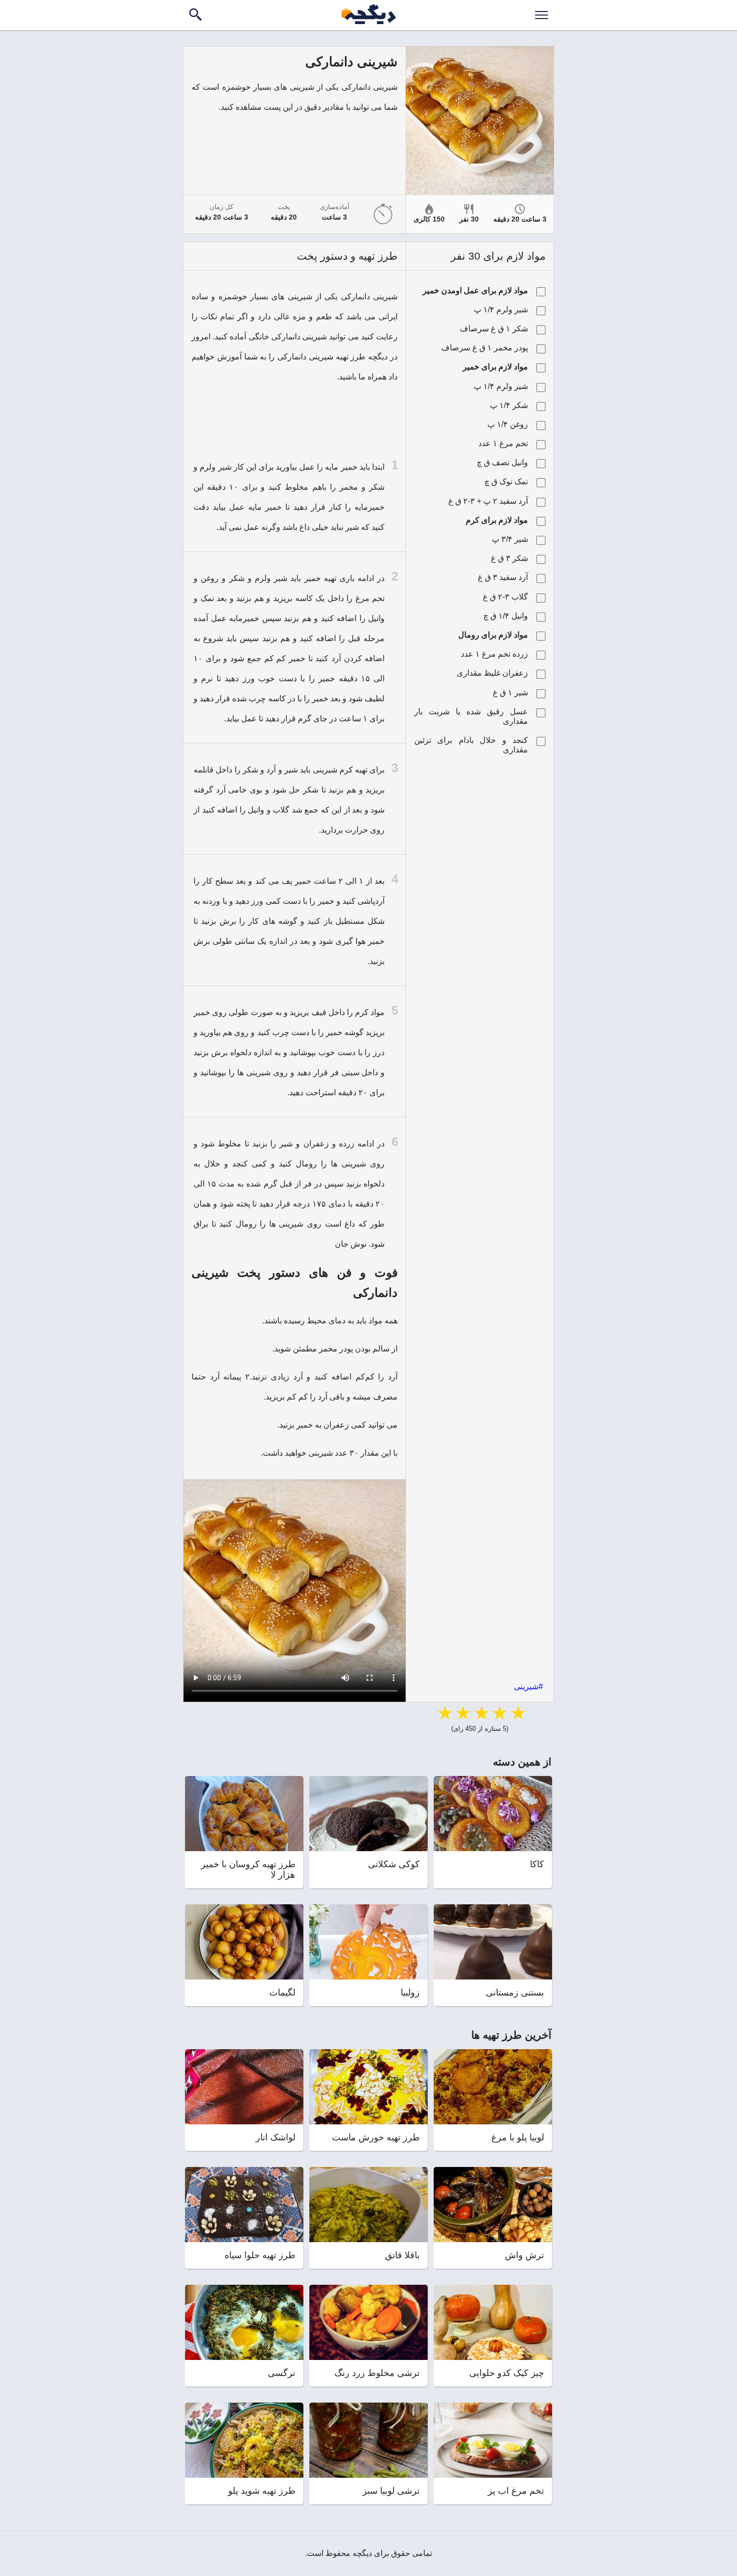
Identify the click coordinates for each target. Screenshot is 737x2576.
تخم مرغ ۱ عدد (503, 443)
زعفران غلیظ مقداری (492, 673)
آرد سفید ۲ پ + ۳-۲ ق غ (488, 501)
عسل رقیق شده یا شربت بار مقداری (471, 716)
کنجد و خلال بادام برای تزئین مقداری (471, 745)
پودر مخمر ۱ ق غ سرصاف (485, 348)
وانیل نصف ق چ (502, 462)
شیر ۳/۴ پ (510, 539)
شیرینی (526, 1687)
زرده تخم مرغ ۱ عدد (494, 654)
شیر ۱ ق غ (510, 692)
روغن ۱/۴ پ (508, 424)
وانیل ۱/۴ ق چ (506, 616)
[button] (541, 15)
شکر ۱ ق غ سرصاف (494, 329)
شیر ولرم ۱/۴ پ (501, 310)
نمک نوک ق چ (506, 481)
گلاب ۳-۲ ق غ (505, 597)
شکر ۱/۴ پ (509, 405)
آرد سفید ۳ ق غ (503, 577)
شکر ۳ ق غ (509, 558)
